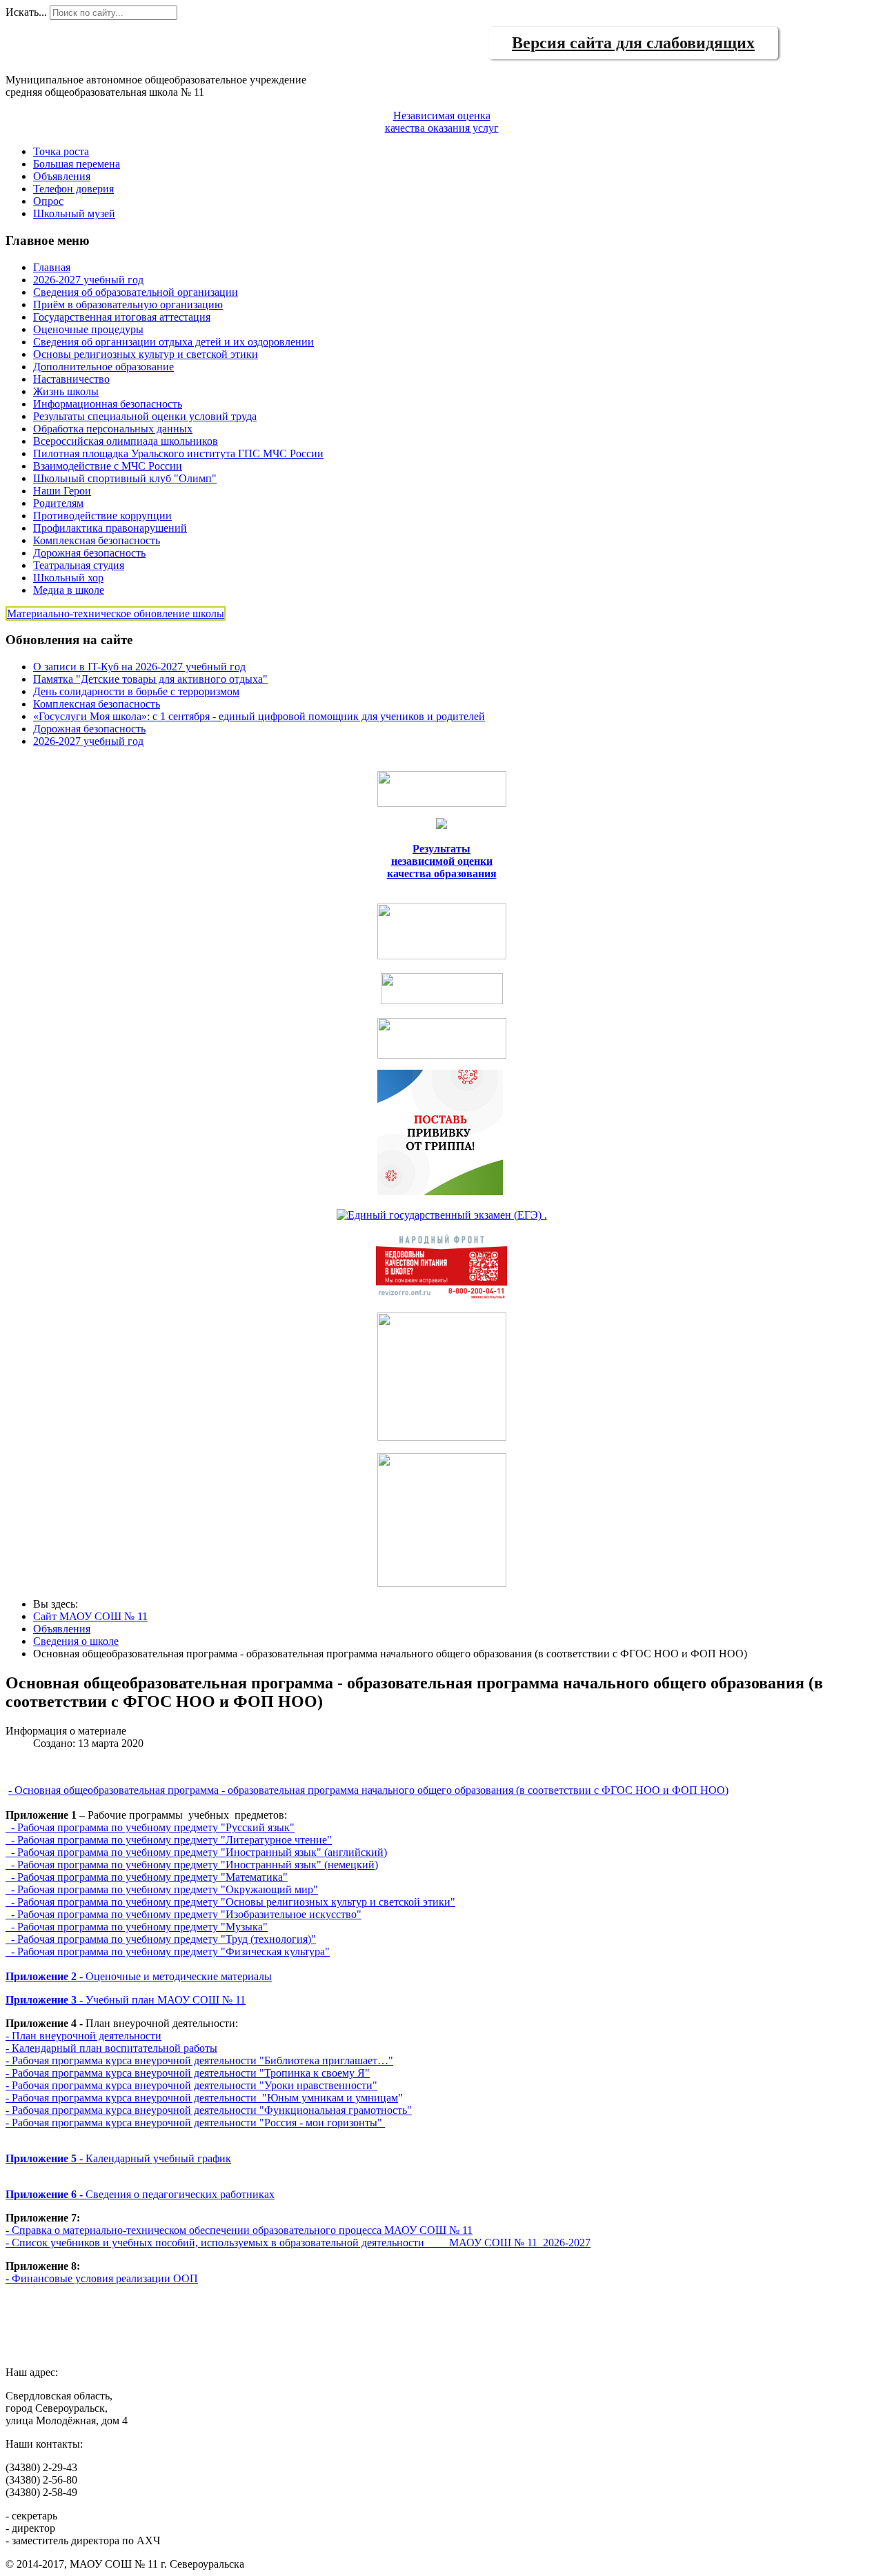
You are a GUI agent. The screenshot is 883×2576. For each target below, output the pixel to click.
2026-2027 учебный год (88, 280)
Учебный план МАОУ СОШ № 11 (126, 2000)
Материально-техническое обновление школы (116, 613)
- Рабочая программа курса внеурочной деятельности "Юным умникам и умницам (202, 2098)
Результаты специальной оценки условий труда (145, 416)
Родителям (58, 503)
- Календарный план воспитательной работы (111, 2048)
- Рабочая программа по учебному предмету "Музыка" (137, 1927)
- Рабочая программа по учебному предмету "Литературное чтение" (169, 1840)
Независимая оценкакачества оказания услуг (442, 122)
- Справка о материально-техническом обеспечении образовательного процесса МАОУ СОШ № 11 (239, 2230)
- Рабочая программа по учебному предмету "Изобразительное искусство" (183, 1914)
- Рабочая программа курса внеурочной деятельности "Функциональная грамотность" (209, 2110)
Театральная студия (79, 565)
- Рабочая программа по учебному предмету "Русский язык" (150, 1827)
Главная (52, 267)
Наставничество (71, 379)
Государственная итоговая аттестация (122, 317)
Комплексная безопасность (97, 540)
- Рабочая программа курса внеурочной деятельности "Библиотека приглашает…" (199, 2060)
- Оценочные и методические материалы (139, 1976)
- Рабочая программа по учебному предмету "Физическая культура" (168, 1951)
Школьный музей (74, 213)
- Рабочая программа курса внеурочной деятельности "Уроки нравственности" (191, 2085)
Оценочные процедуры (88, 329)
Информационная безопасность (108, 404)
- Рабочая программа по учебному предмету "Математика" (147, 1877)
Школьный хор (68, 578)
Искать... (26, 12)
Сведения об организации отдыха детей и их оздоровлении (173, 342)
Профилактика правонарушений (110, 528)
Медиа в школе (69, 590)
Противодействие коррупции (102, 516)
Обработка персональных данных (113, 429)
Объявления (62, 176)
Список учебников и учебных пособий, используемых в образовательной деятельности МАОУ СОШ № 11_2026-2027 (301, 2243)
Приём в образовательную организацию (128, 304)
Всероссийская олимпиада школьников (126, 441)
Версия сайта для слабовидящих (633, 43)
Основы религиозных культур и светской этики (146, 354)
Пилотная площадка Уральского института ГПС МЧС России (178, 453)
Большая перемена (77, 164)
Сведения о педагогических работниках (140, 2194)
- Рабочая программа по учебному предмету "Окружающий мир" (162, 1889)
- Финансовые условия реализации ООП (102, 2278)
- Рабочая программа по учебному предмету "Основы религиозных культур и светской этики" (230, 1902)
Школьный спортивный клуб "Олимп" (125, 478)
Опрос (48, 201)
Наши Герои (62, 491)
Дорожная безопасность (89, 553)
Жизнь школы (66, 391)
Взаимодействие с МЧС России (108, 466)
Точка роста (61, 151)
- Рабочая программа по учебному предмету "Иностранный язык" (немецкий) (192, 1865)
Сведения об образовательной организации (136, 292)
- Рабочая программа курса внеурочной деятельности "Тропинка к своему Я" (188, 2073)
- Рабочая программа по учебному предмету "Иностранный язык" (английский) (196, 1852)
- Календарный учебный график (118, 2158)
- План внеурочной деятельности (83, 2036)
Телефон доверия (73, 189)
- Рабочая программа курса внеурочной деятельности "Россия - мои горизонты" (195, 2123)
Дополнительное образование (103, 367)
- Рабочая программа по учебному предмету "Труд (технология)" (161, 1939)
